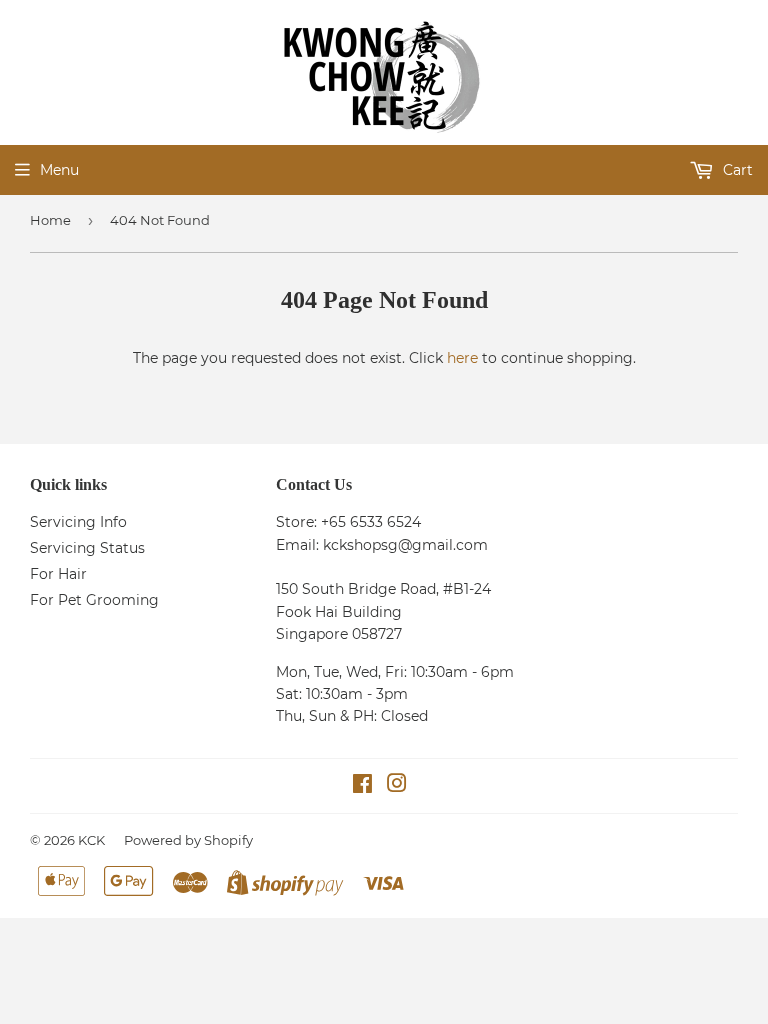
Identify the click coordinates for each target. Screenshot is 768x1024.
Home (50, 220)
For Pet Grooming (94, 600)
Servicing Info (78, 522)
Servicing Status (87, 548)
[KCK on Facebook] (362, 786)
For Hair (58, 574)
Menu (59, 170)
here (462, 358)
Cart (736, 170)
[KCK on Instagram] (397, 786)
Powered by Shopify (188, 840)
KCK (91, 840)
